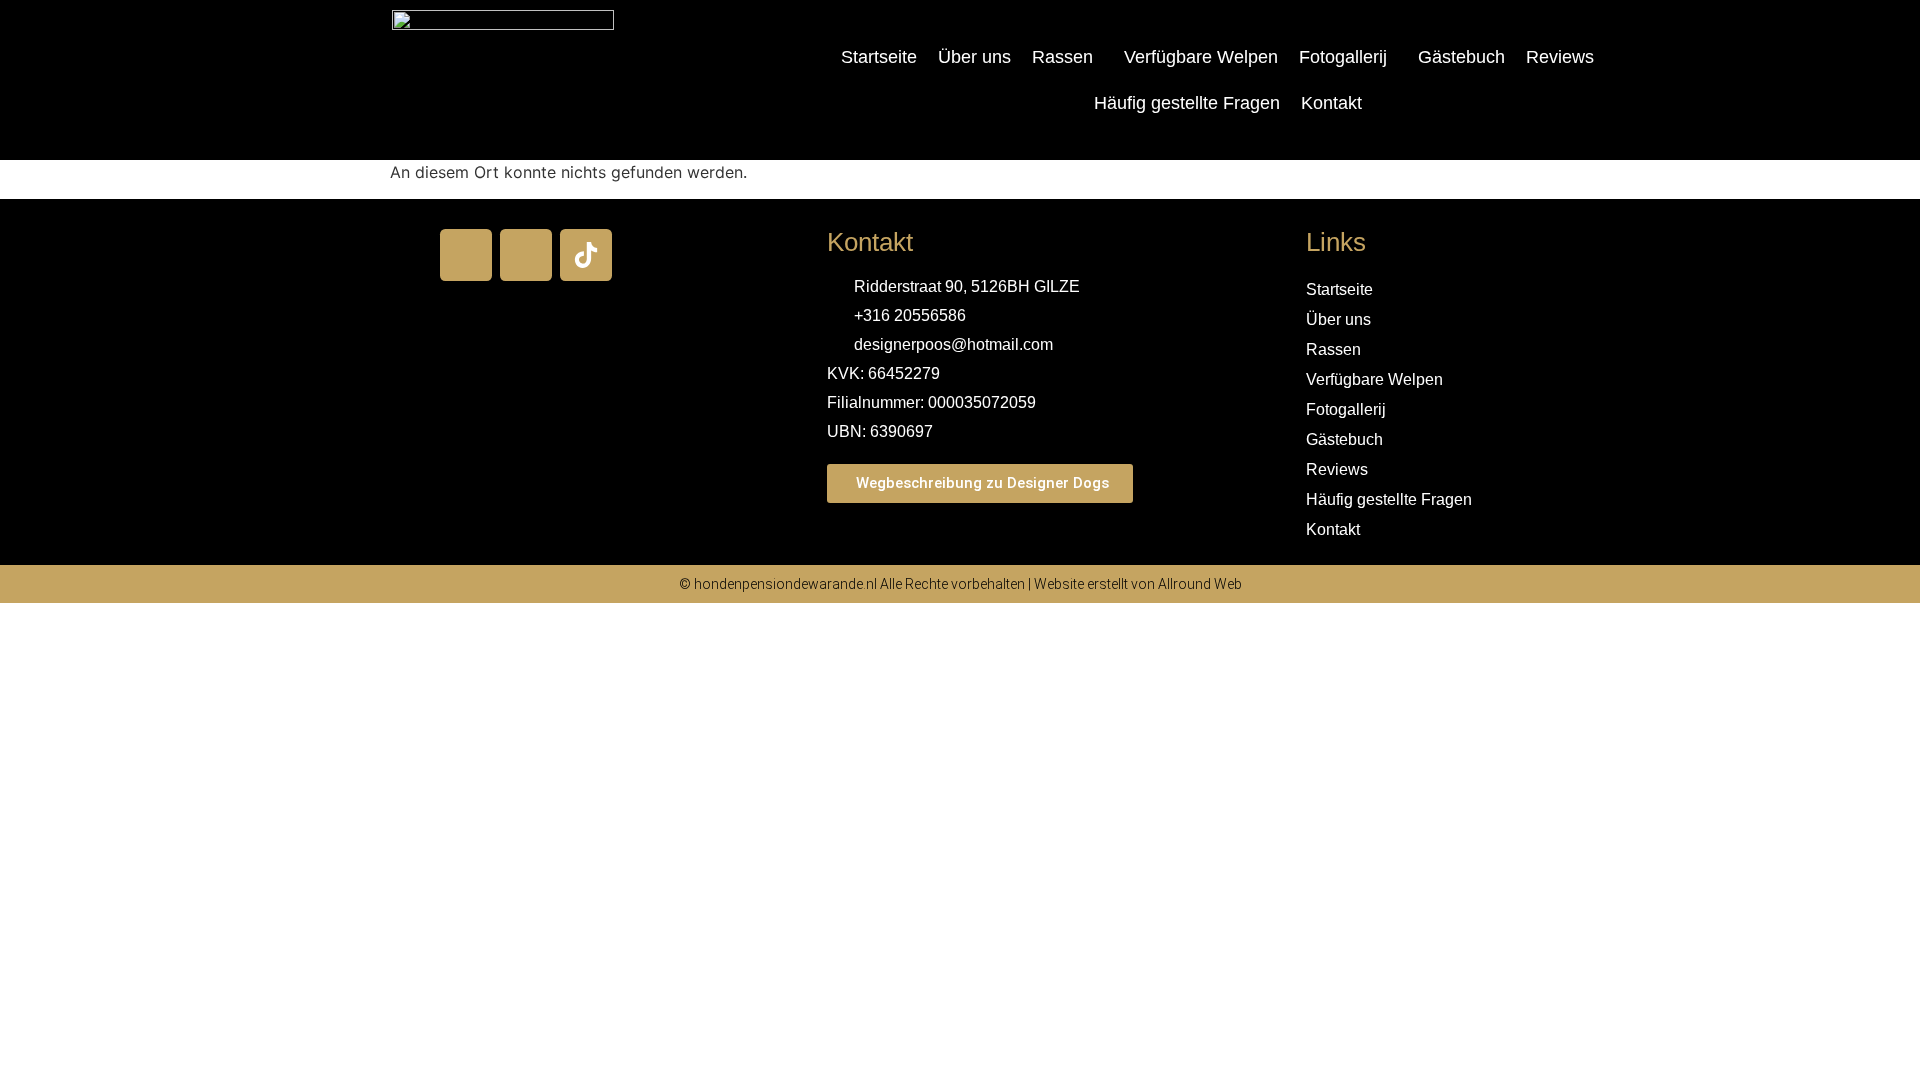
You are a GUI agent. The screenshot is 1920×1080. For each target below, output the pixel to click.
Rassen (1062, 57)
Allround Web (1200, 584)
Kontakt (1331, 103)
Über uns (974, 57)
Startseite (879, 57)
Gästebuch (1461, 57)
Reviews (1560, 57)
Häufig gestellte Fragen (1187, 103)
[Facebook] (466, 255)
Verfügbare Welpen (1201, 57)
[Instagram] (526, 255)
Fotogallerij (1343, 57)
